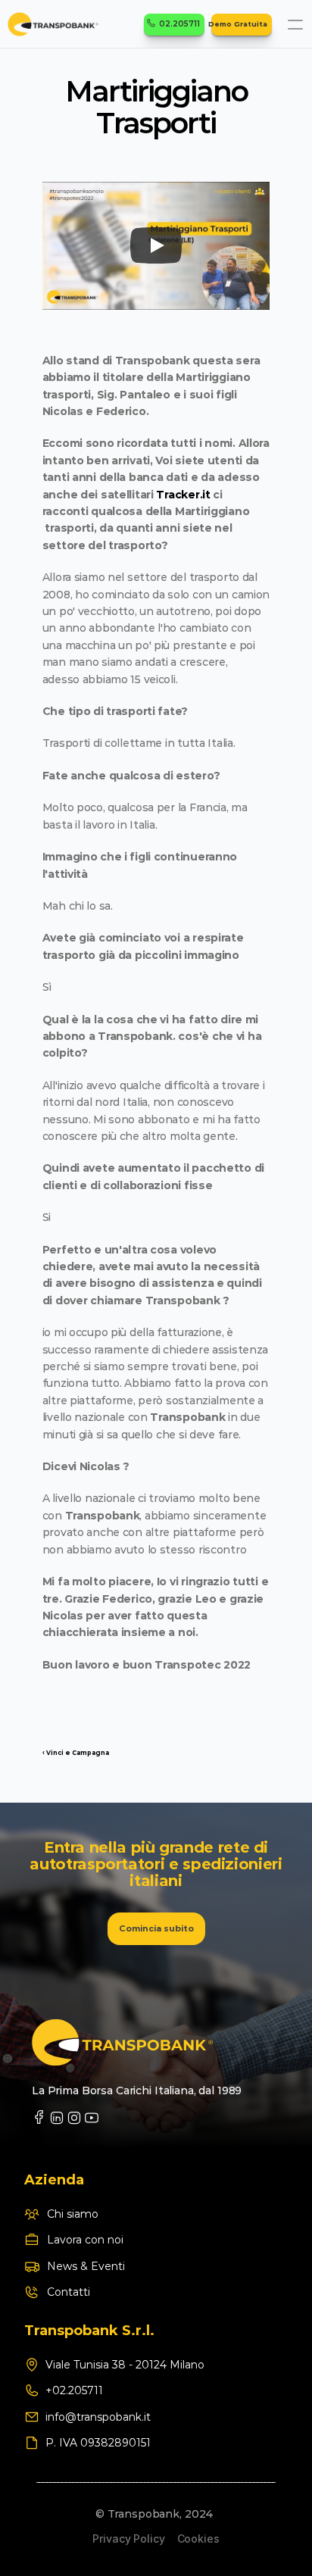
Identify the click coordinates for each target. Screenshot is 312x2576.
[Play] (156, 245)
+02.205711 (76, 2390)
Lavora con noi (85, 2240)
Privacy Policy (128, 2539)
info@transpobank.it (98, 2417)
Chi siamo (73, 2214)
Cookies (198, 2539)
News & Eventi (86, 2266)
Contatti (69, 2292)
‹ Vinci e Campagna (76, 1753)
